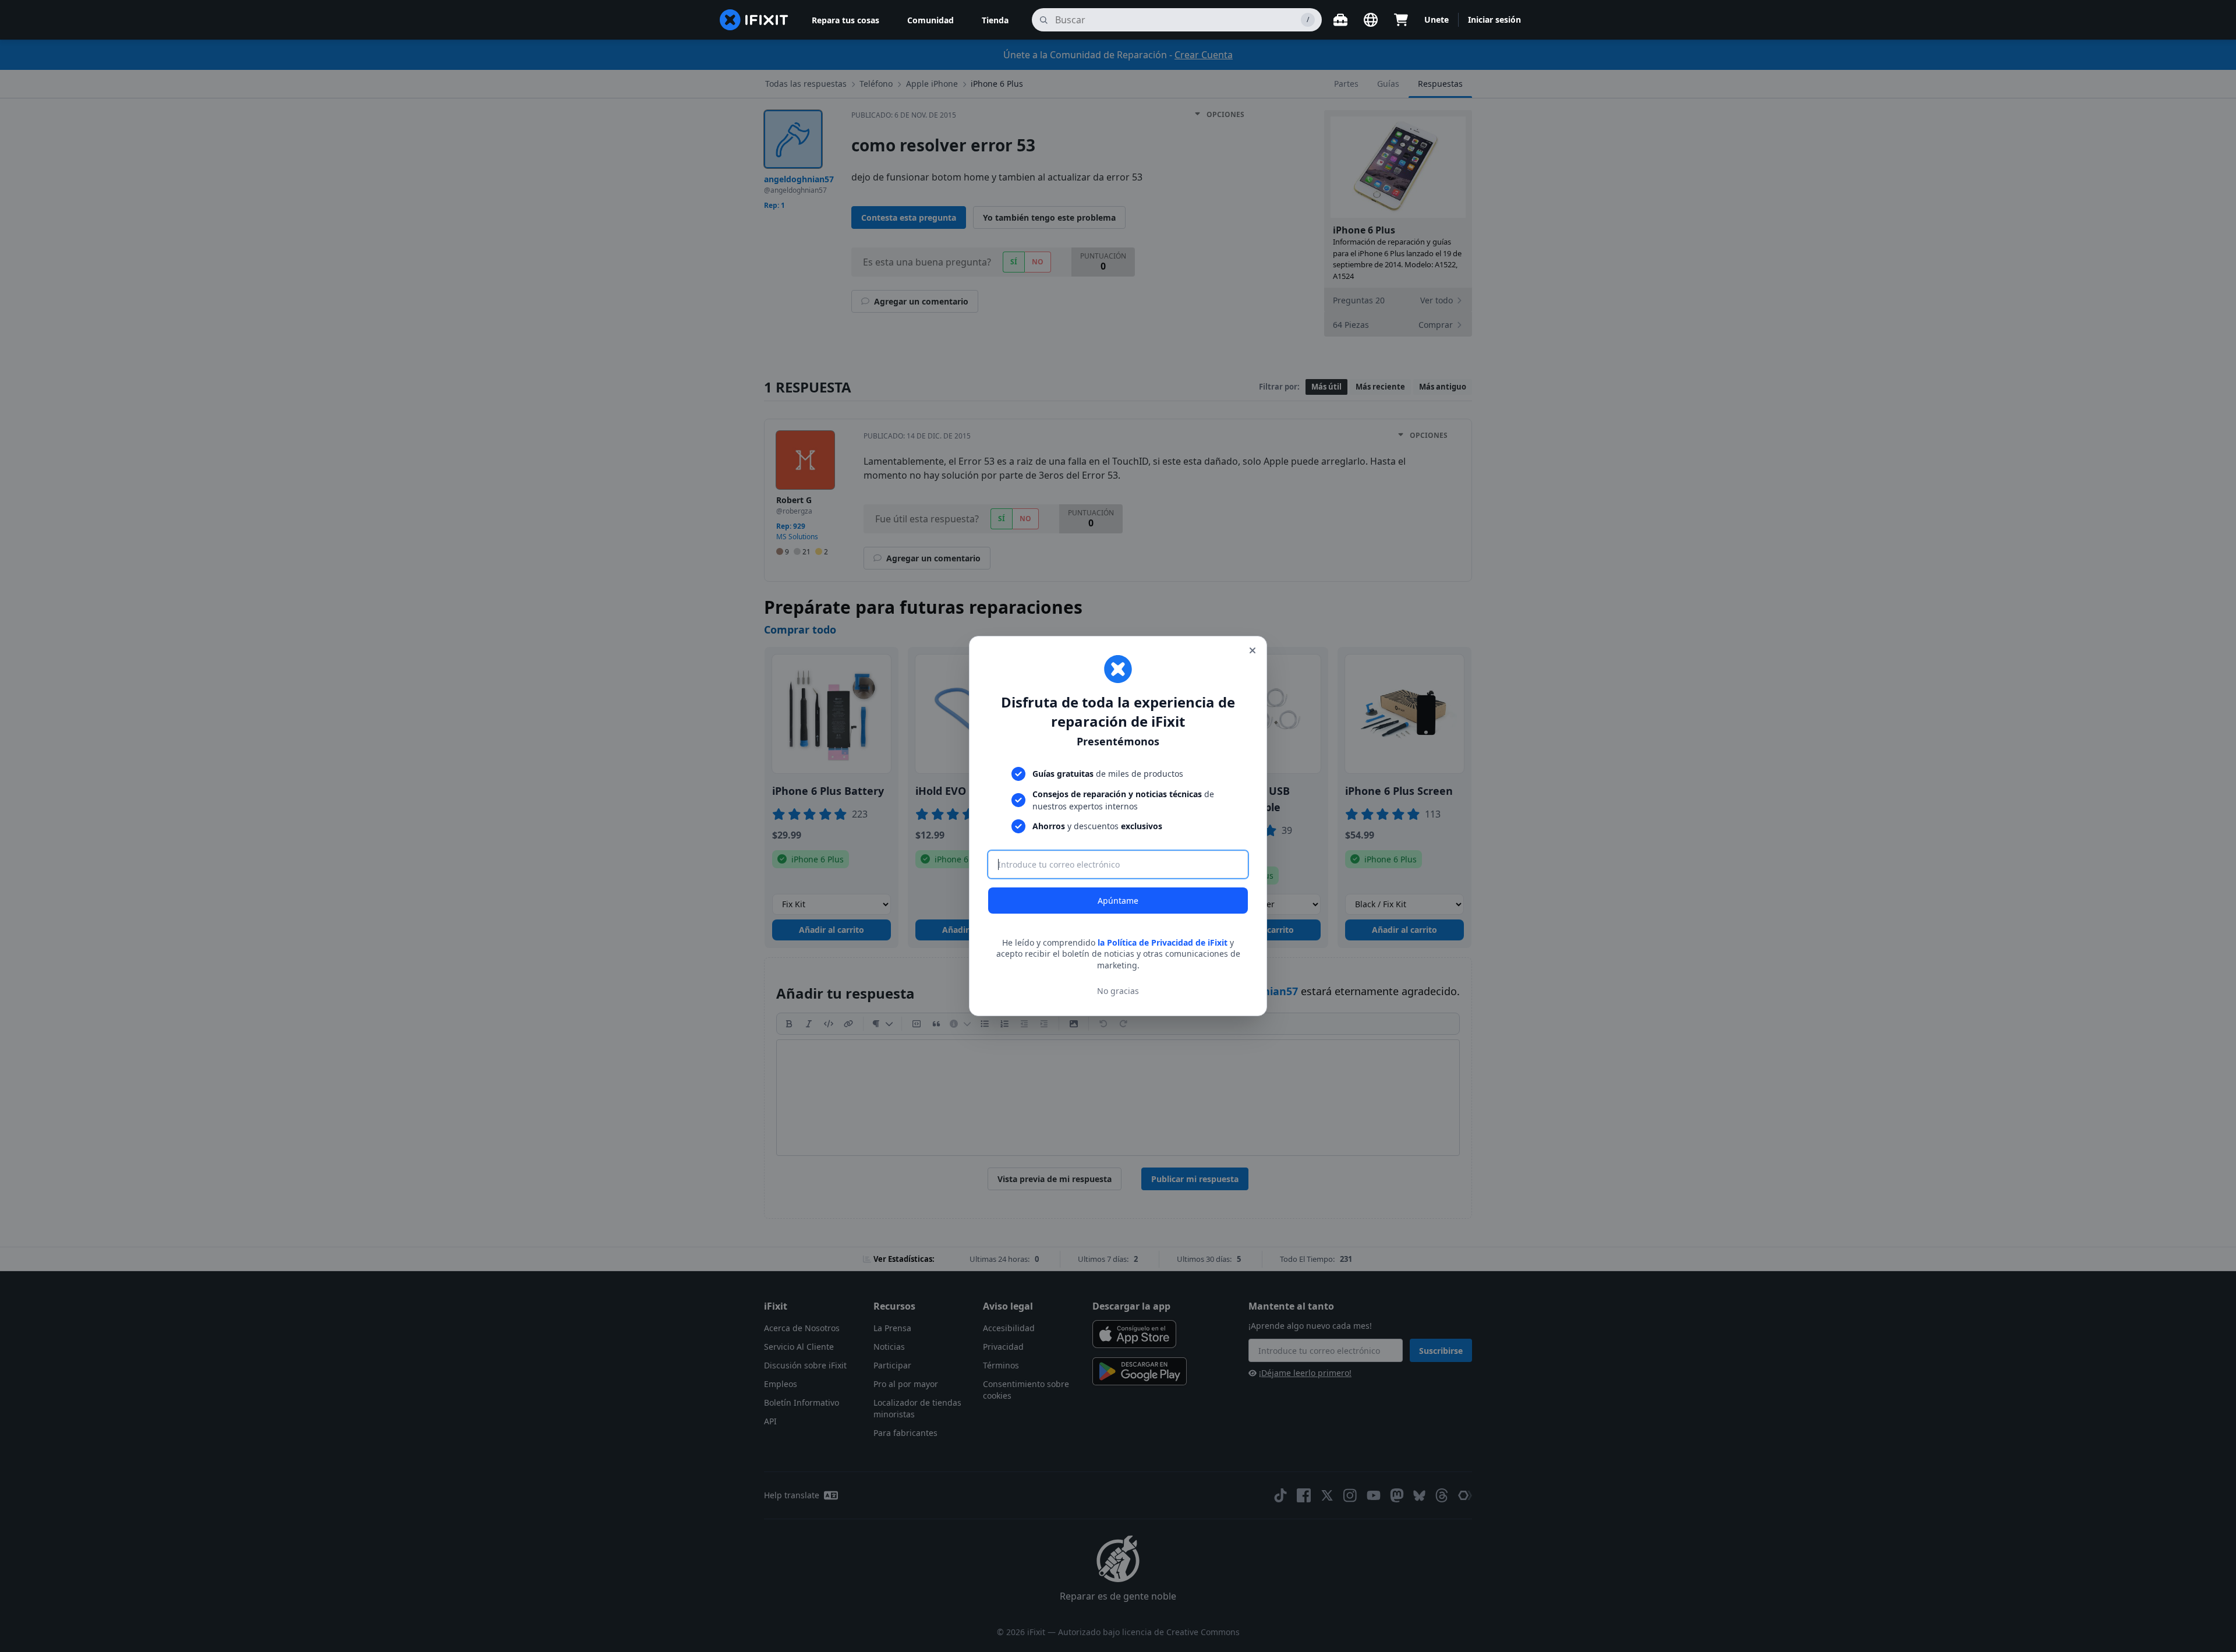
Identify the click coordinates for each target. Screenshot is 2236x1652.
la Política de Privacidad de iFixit (1163, 942)
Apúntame (1118, 901)
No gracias (1118, 991)
